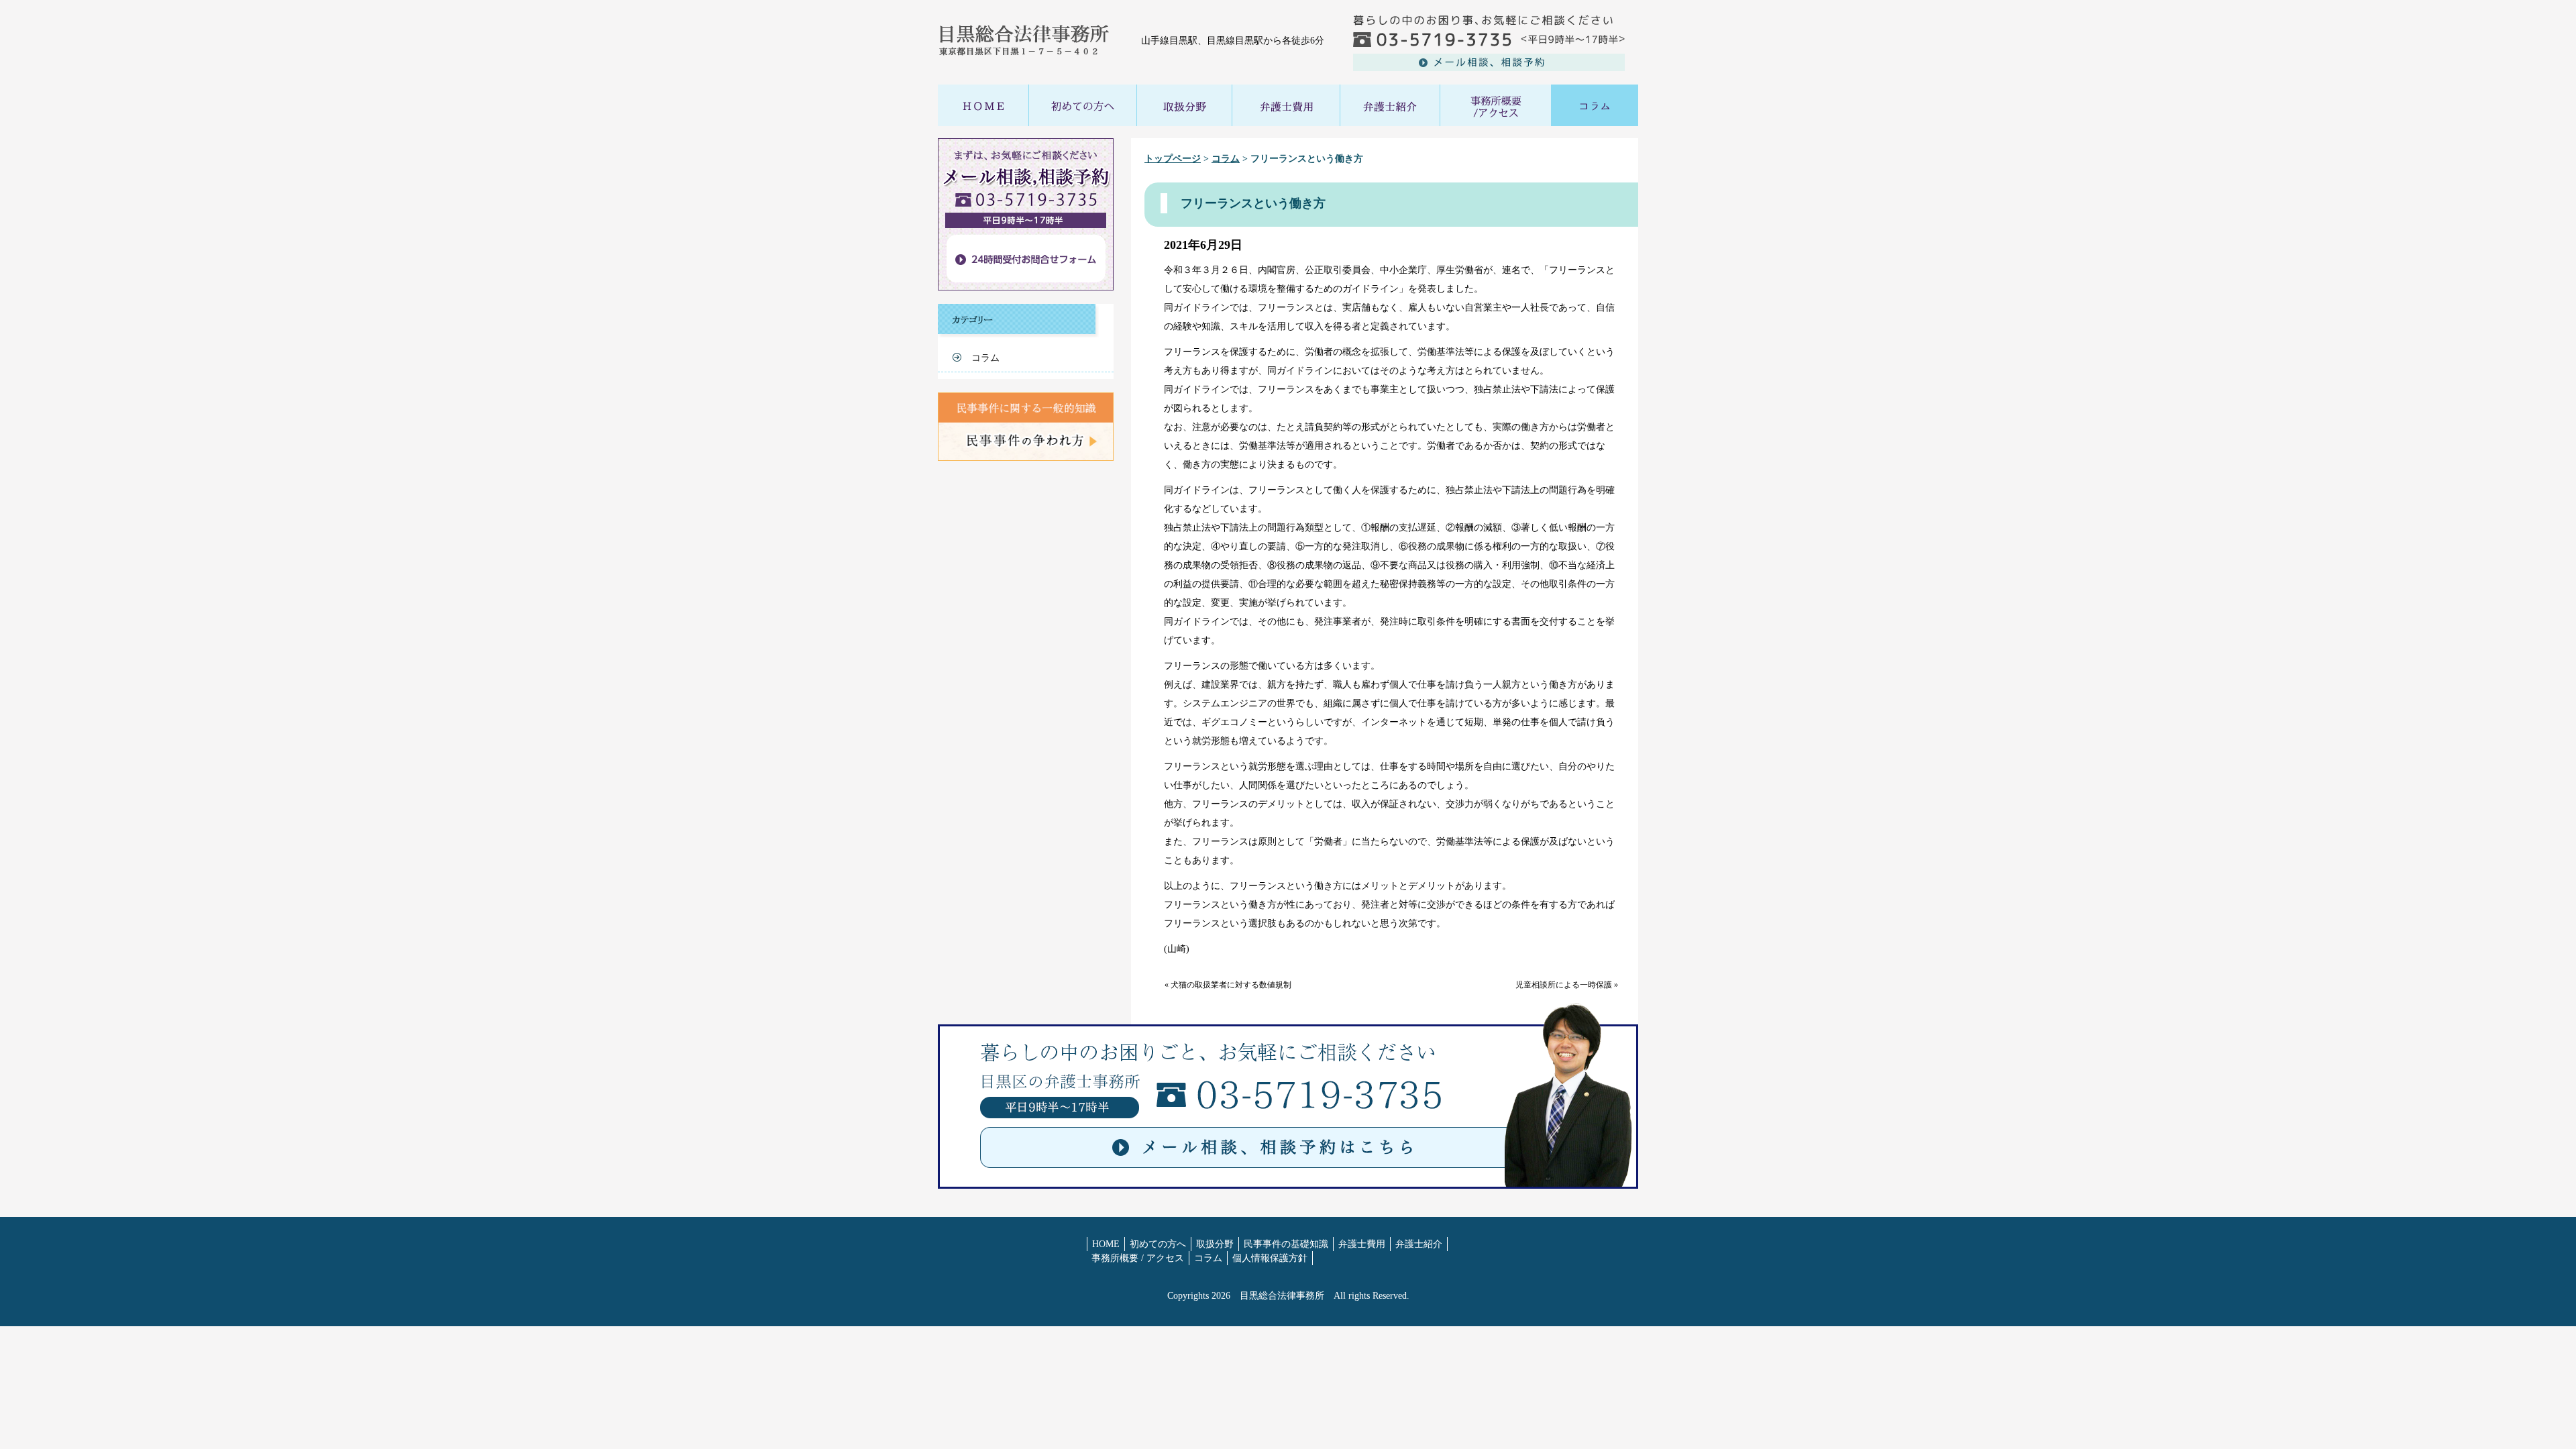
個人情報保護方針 (1270, 1258)
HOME (1106, 1244)
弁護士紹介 (1419, 1244)
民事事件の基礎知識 (1286, 1244)
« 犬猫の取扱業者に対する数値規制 (1228, 985)
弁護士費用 (1362, 1244)
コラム (1226, 159)
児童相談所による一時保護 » (1567, 985)
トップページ (1173, 159)
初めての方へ (1158, 1244)
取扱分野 (1215, 1244)
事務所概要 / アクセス (1138, 1258)
